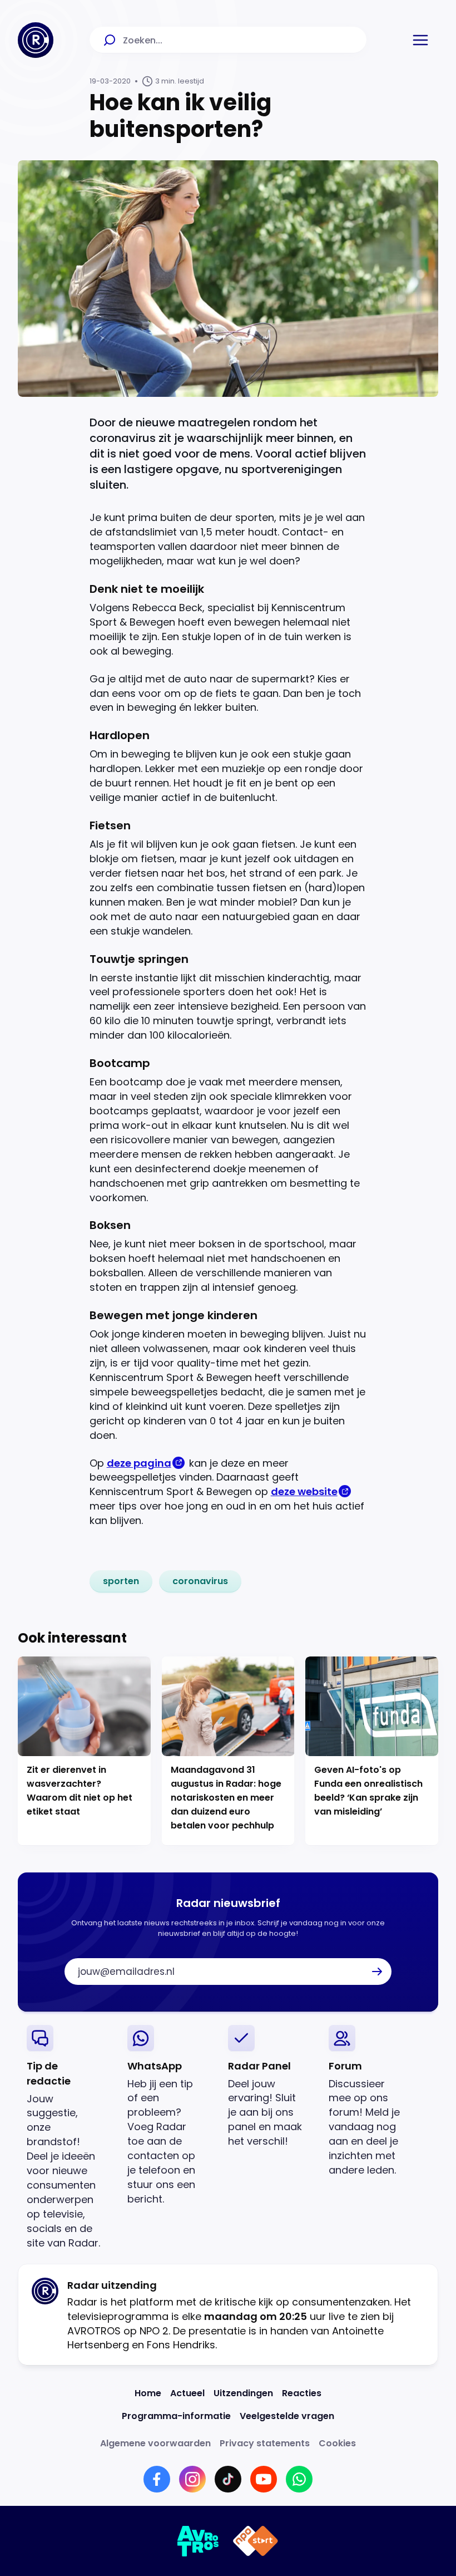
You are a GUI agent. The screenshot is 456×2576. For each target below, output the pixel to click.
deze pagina (139, 1463)
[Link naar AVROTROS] (198, 2541)
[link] (121, 1581)
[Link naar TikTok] (228, 2479)
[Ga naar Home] (36, 40)
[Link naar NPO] (256, 2541)
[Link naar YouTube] (264, 2479)
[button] (420, 40)
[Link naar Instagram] (192, 2479)
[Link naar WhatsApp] (299, 2479)
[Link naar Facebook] (157, 2479)
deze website (304, 1491)
